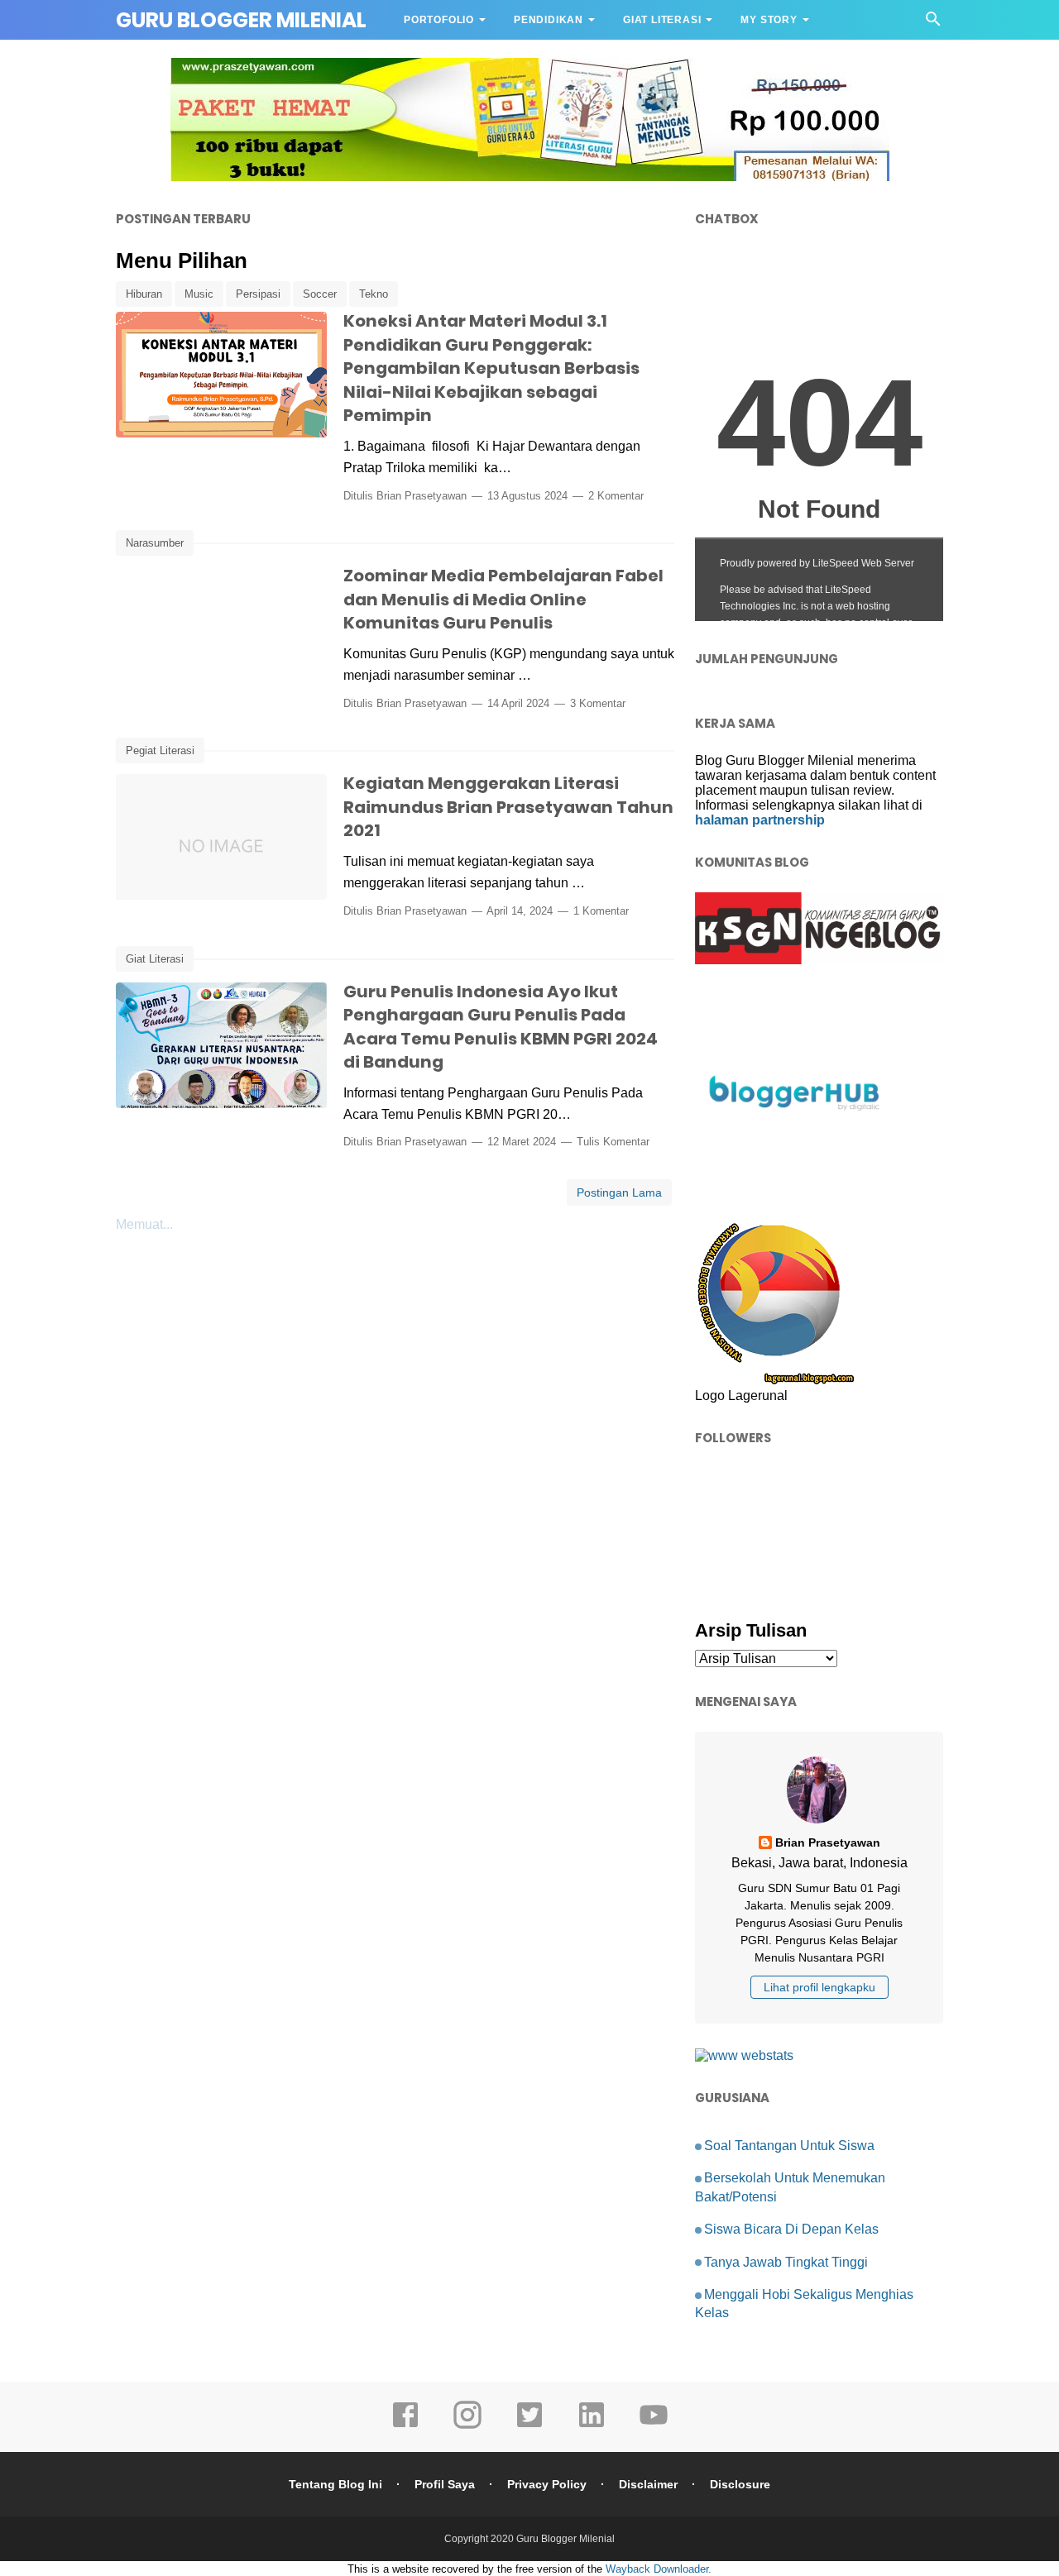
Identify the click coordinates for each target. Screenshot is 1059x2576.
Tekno (374, 294)
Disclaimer (648, 2484)
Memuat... (144, 1224)
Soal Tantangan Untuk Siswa (789, 2146)
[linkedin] (592, 2426)
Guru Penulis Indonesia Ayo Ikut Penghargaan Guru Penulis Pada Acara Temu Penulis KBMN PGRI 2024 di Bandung (501, 1027)
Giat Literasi (662, 20)
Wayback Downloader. (659, 2569)
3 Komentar (598, 703)
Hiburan (144, 294)
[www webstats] (744, 2055)
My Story (769, 20)
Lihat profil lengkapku (819, 1987)
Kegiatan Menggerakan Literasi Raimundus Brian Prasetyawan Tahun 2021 (508, 807)
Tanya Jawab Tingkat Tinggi (786, 2262)
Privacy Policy (547, 2484)
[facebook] (405, 2426)
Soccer (320, 294)
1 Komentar (601, 911)
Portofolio (439, 20)
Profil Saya (445, 2484)
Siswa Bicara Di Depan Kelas (791, 2229)
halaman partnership (760, 820)
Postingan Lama (619, 1192)
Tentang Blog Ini (335, 2484)
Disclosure (740, 2484)
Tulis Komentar (613, 1142)
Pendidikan (549, 20)
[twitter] (529, 2426)
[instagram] (467, 2426)
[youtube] (654, 2426)
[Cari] (933, 24)
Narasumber (155, 543)
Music (199, 294)
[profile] (819, 1821)
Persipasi (258, 294)
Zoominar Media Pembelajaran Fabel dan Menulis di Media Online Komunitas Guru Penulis (503, 599)
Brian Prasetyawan (422, 496)
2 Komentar (616, 496)
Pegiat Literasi (160, 750)
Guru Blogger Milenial (565, 2539)
